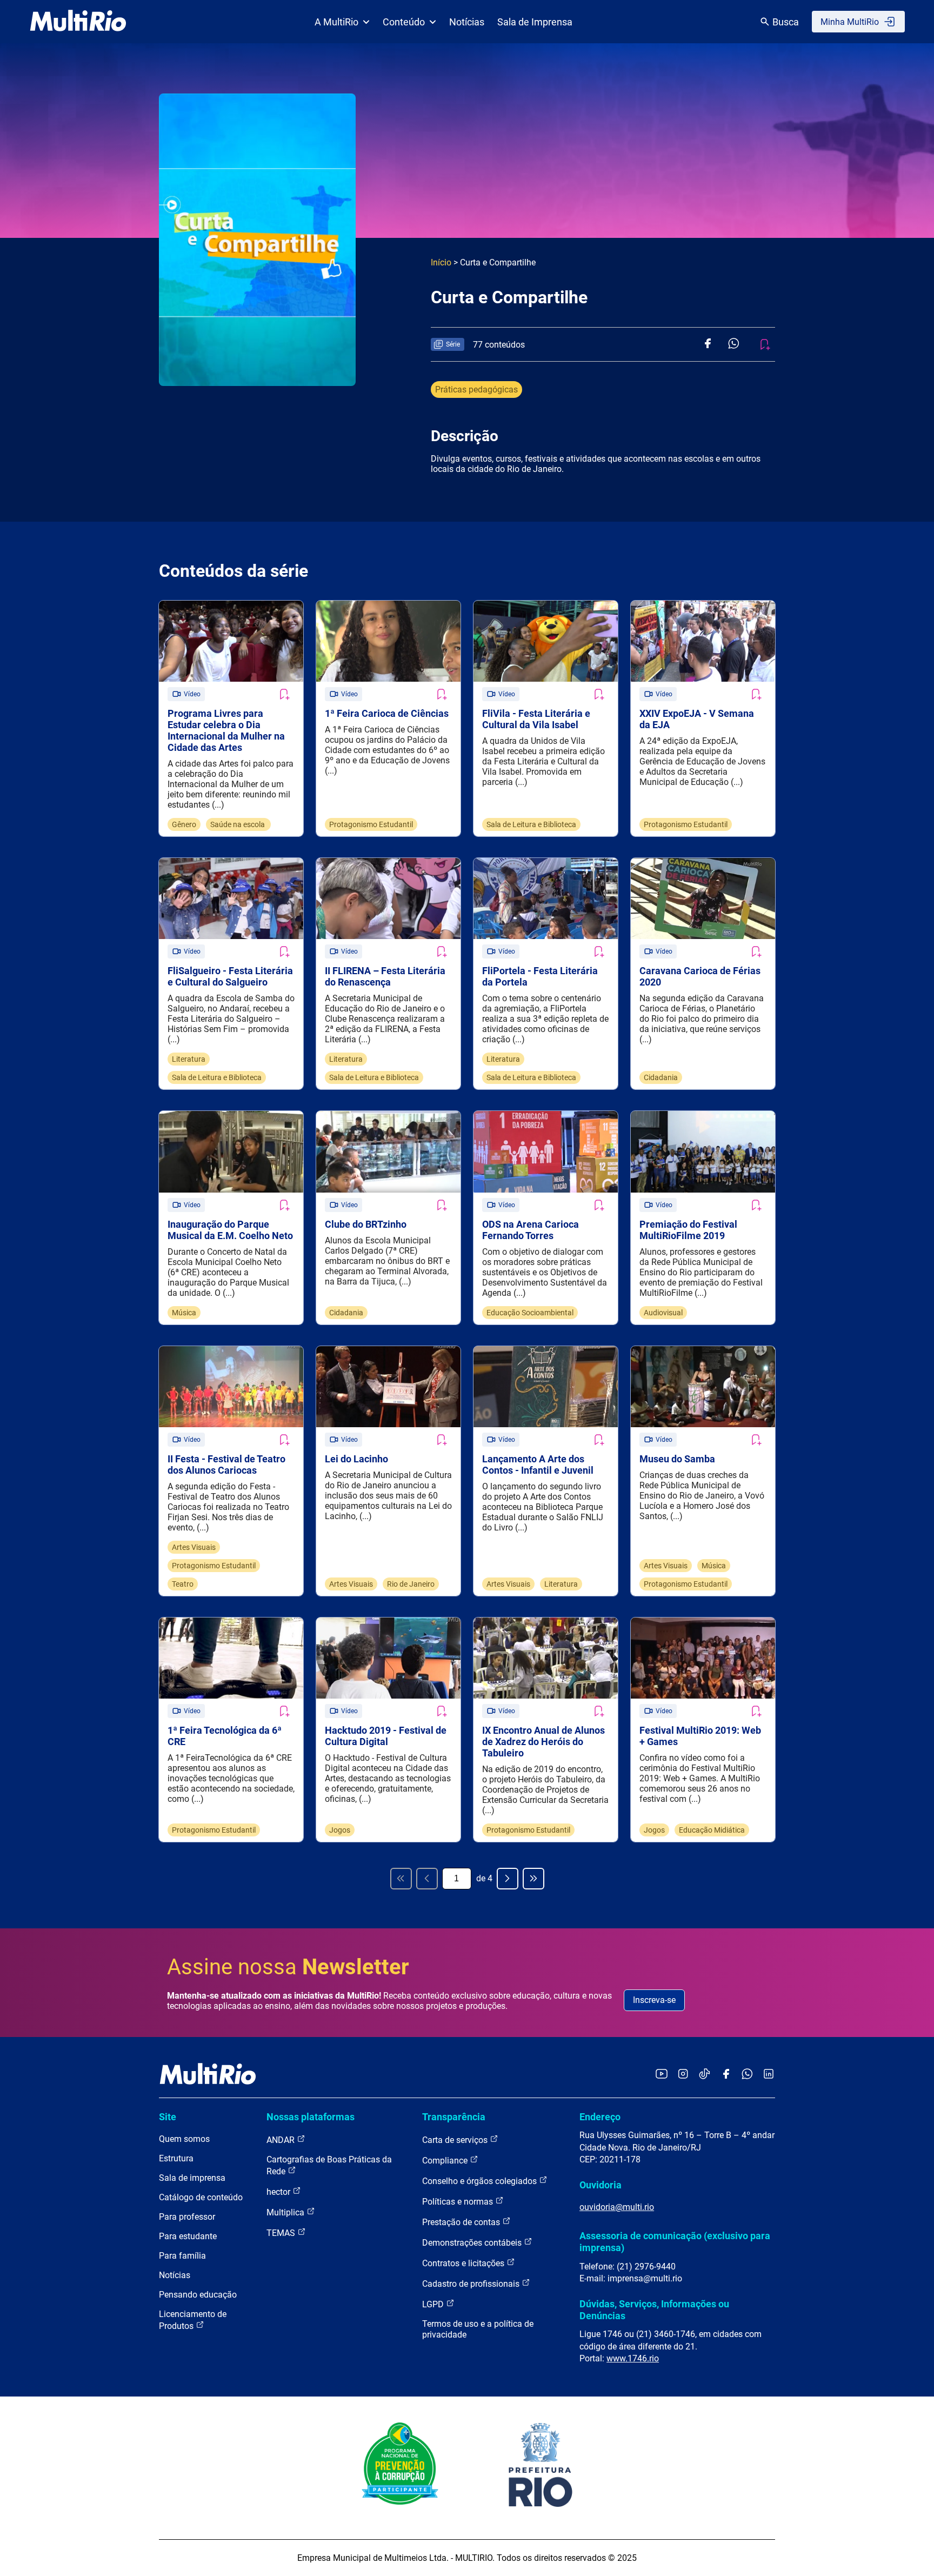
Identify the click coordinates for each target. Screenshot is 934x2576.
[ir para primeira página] (401, 1879)
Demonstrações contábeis (473, 2243)
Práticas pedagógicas (476, 390)
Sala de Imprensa (535, 22)
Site (168, 2117)
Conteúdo (404, 22)
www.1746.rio (633, 2358)
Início (441, 262)
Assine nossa (288, 1967)
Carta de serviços (456, 2140)
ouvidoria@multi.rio (617, 2207)
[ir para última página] (533, 1879)
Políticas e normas (459, 2202)
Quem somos (184, 2139)
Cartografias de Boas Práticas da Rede (329, 2165)
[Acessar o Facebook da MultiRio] (726, 2075)
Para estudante (188, 2236)
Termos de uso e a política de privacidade (478, 2329)
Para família (182, 2256)
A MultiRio (336, 22)
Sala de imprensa (192, 2178)
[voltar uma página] (427, 1879)
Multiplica (286, 2212)
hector (279, 2192)
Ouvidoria (601, 2185)
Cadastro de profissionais (472, 2284)
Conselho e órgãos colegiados (481, 2181)
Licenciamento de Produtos (193, 2320)
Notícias (467, 22)
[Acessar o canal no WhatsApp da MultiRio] (747, 2075)
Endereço (600, 2117)
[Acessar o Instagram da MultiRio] (683, 2075)
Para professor (187, 2217)
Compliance (446, 2161)
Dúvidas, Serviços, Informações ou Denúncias (654, 2310)
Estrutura (176, 2158)
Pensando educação (198, 2295)
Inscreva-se (654, 2000)
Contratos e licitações (464, 2263)
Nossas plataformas (311, 2117)
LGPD (434, 2304)
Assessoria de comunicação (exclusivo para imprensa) (675, 2242)
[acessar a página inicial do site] (78, 22)
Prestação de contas (462, 2222)
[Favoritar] (284, 694)
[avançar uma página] (508, 1879)
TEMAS (282, 2233)
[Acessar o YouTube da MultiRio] (662, 2075)
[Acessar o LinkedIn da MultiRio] (769, 2075)
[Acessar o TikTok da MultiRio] (705, 2075)
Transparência (454, 2117)
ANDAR (282, 2140)
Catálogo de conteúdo (201, 2197)
